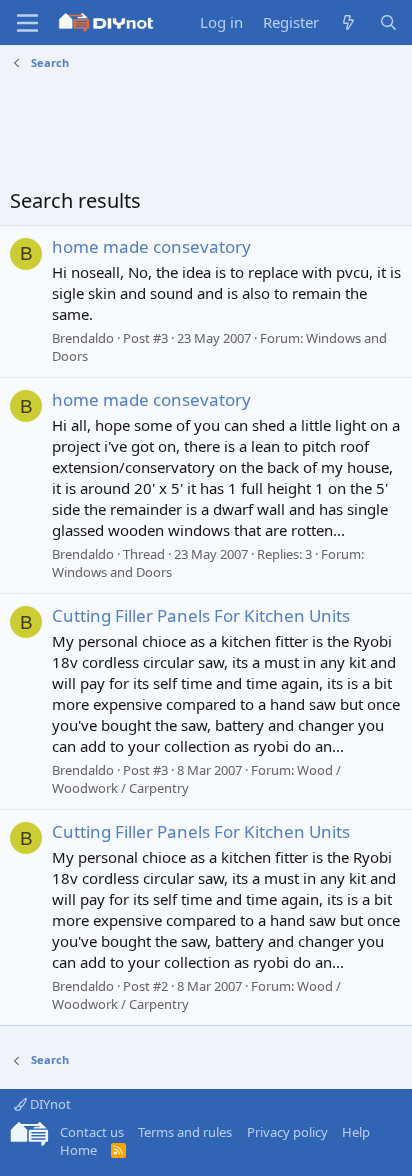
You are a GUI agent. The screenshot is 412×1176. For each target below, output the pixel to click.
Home (78, 1150)
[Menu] (27, 23)
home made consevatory (151, 246)
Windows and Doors (112, 572)
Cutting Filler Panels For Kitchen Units (201, 615)
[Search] (388, 22)
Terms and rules (185, 1132)
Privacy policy (287, 1132)
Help (356, 1132)
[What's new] (348, 22)
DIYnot (49, 1104)
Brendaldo (83, 338)
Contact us (92, 1132)
